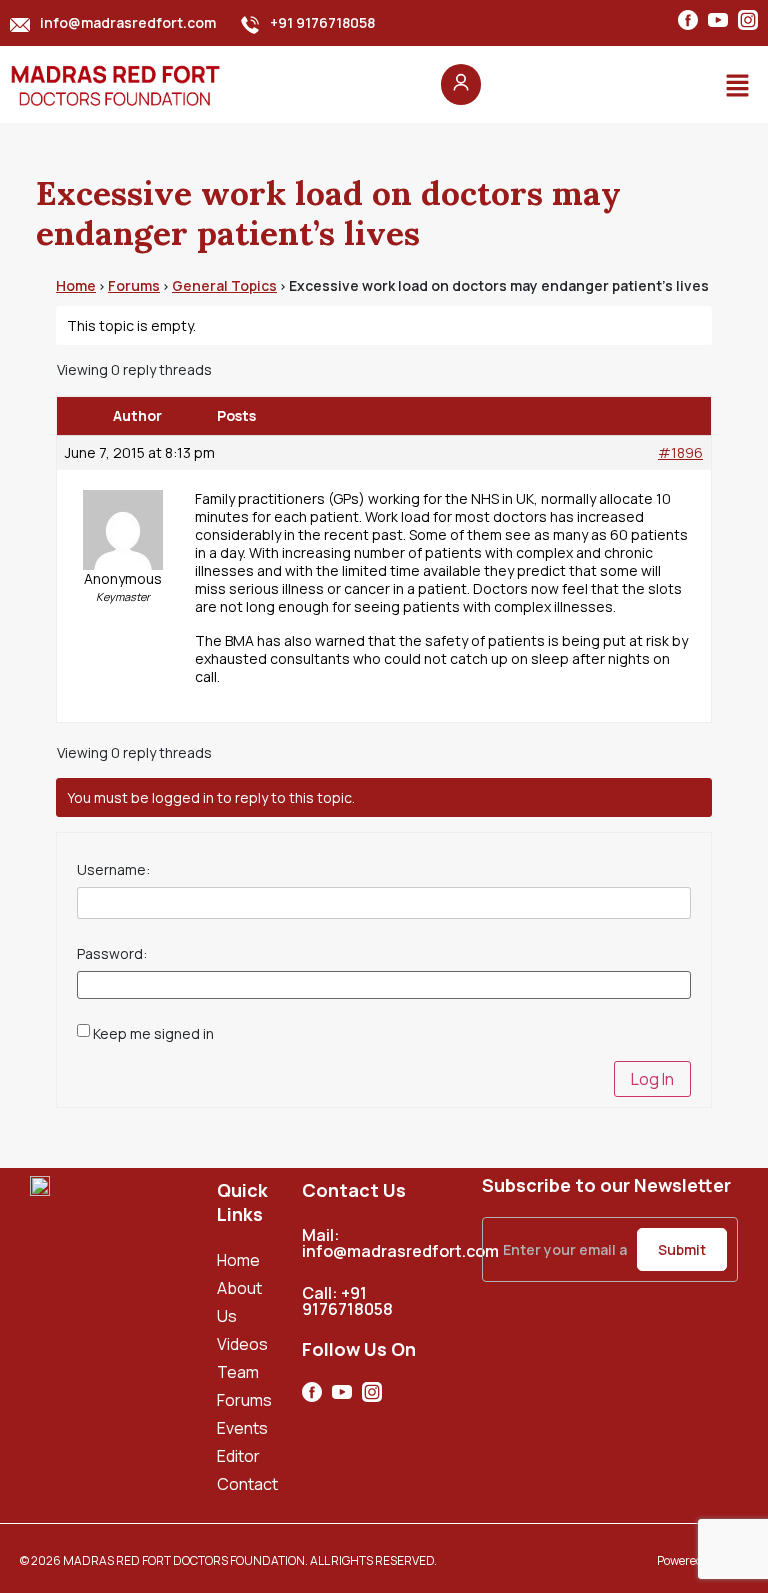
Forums (134, 285)
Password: (112, 954)
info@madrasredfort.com (128, 22)
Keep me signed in (153, 1034)
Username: (113, 870)
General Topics (224, 285)
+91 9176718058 (322, 22)
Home (76, 285)
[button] (738, 85)
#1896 (680, 453)
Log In (652, 1079)
